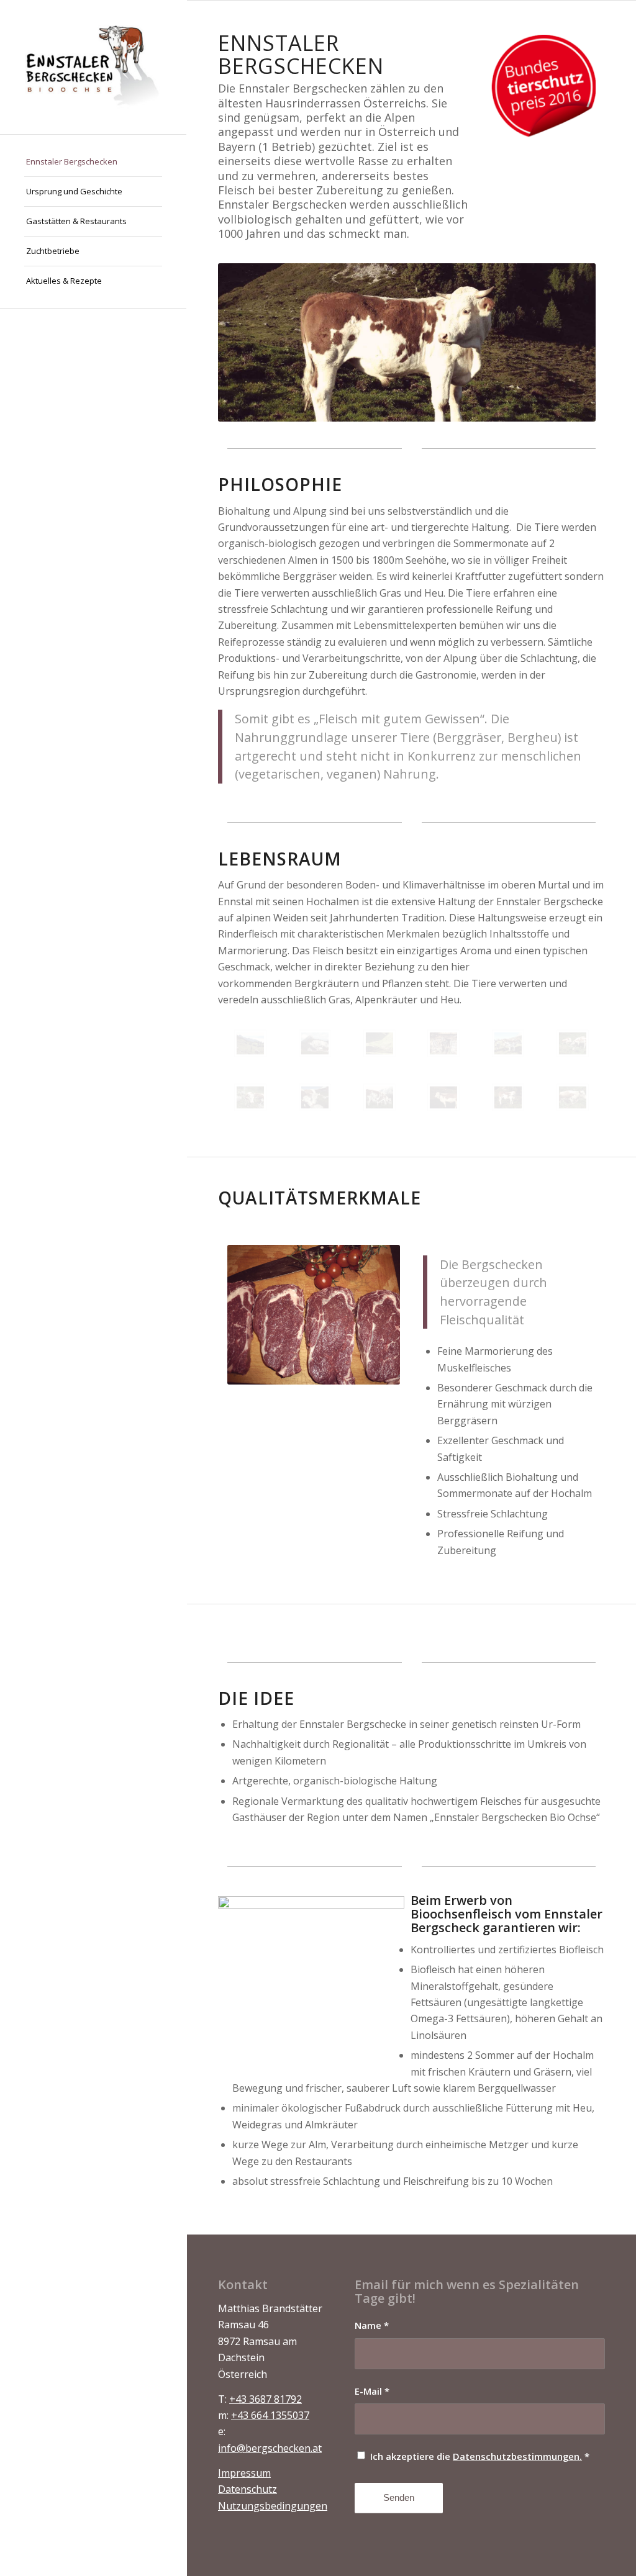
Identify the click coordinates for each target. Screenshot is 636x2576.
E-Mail (372, 2391)
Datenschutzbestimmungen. (517, 2456)
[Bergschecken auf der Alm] (573, 1043)
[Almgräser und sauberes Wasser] (379, 1043)
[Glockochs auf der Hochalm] (443, 1097)
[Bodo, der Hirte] (443, 1043)
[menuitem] (93, 162)
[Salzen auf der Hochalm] (315, 1097)
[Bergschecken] (93, 67)
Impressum (244, 2473)
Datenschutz (248, 2489)
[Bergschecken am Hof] (508, 1043)
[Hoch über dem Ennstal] (250, 1043)
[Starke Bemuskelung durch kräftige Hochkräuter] (508, 1097)
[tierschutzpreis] (543, 87)
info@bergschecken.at (270, 2448)
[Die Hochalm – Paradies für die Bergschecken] (573, 1097)
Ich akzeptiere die (480, 2456)
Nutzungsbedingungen (273, 2506)
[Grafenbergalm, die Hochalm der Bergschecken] (315, 1043)
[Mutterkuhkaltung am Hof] (379, 1097)
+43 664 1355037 (270, 2415)
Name (372, 2325)
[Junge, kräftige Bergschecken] (250, 1097)
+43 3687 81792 (266, 2399)
